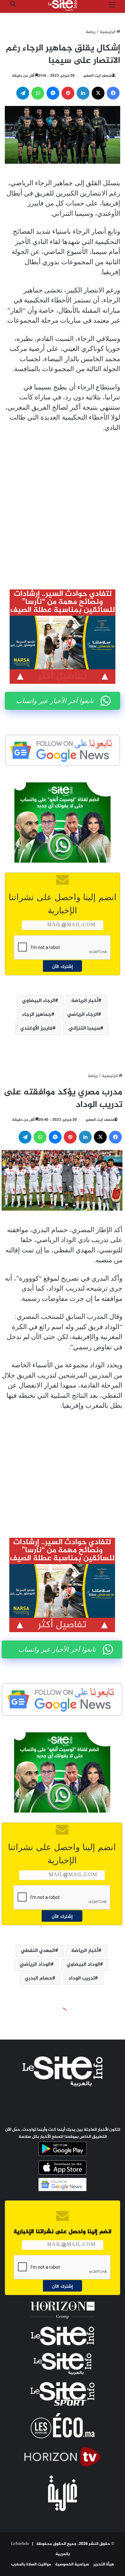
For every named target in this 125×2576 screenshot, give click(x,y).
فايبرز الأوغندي (36, 1028)
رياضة (91, 32)
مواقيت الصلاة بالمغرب (31, 2564)
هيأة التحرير (104, 2564)
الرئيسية (108, 32)
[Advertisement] (63, 506)
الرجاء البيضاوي (39, 1001)
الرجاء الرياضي (83, 1015)
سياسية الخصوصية (72, 2564)
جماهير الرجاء (37, 1015)
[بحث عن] (13, 8)
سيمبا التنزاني (84, 1028)
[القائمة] (112, 8)
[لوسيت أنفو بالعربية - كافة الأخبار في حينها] (63, 5)
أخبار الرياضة (85, 1001)
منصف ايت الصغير (97, 76)
